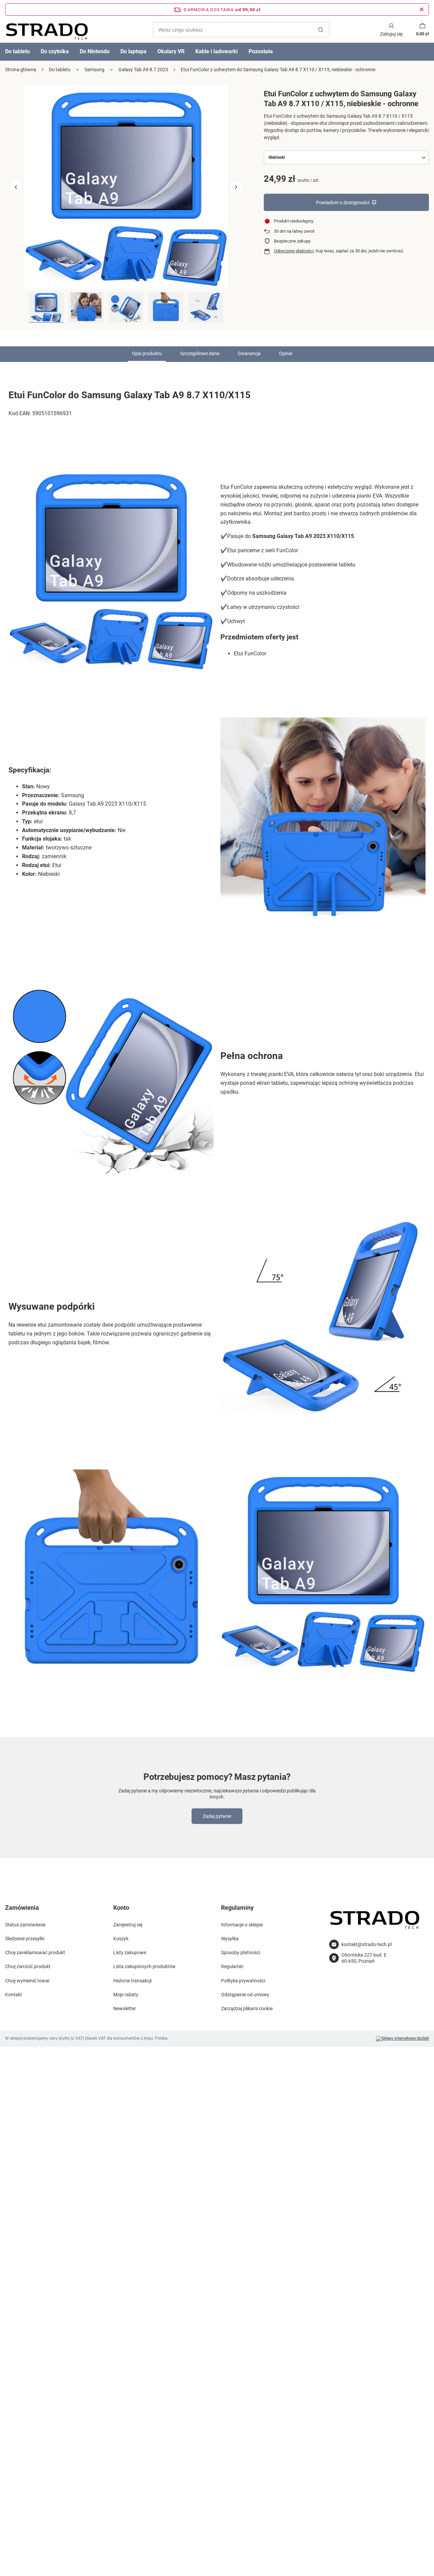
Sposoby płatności (241, 1953)
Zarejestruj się (128, 1925)
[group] (126, 187)
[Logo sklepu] (47, 30)
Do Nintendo (95, 51)
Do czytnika (55, 51)
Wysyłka (230, 1939)
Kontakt (14, 1995)
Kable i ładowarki (216, 51)
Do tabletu (60, 70)
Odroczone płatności (294, 251)
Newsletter (125, 2008)
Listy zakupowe (130, 1953)
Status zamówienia (25, 1925)
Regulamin (232, 1966)
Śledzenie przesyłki (25, 1939)
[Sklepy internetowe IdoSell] (402, 2039)
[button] (16, 187)
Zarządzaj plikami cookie (247, 2008)
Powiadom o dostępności (343, 203)
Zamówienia (22, 1908)
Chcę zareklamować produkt (35, 1953)
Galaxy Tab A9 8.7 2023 (143, 70)
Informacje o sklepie (242, 1925)
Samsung (94, 70)
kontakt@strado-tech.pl (367, 1944)
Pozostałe (261, 51)
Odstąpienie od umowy (245, 1995)
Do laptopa (133, 51)
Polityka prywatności (243, 1981)
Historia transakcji (132, 1981)
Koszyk (121, 1939)
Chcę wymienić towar (27, 1981)
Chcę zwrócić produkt (28, 1966)
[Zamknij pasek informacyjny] (422, 9)
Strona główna (21, 70)
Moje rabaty (126, 1995)
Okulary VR (171, 51)
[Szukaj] (321, 30)
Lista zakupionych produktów (144, 1966)
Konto (121, 1908)
